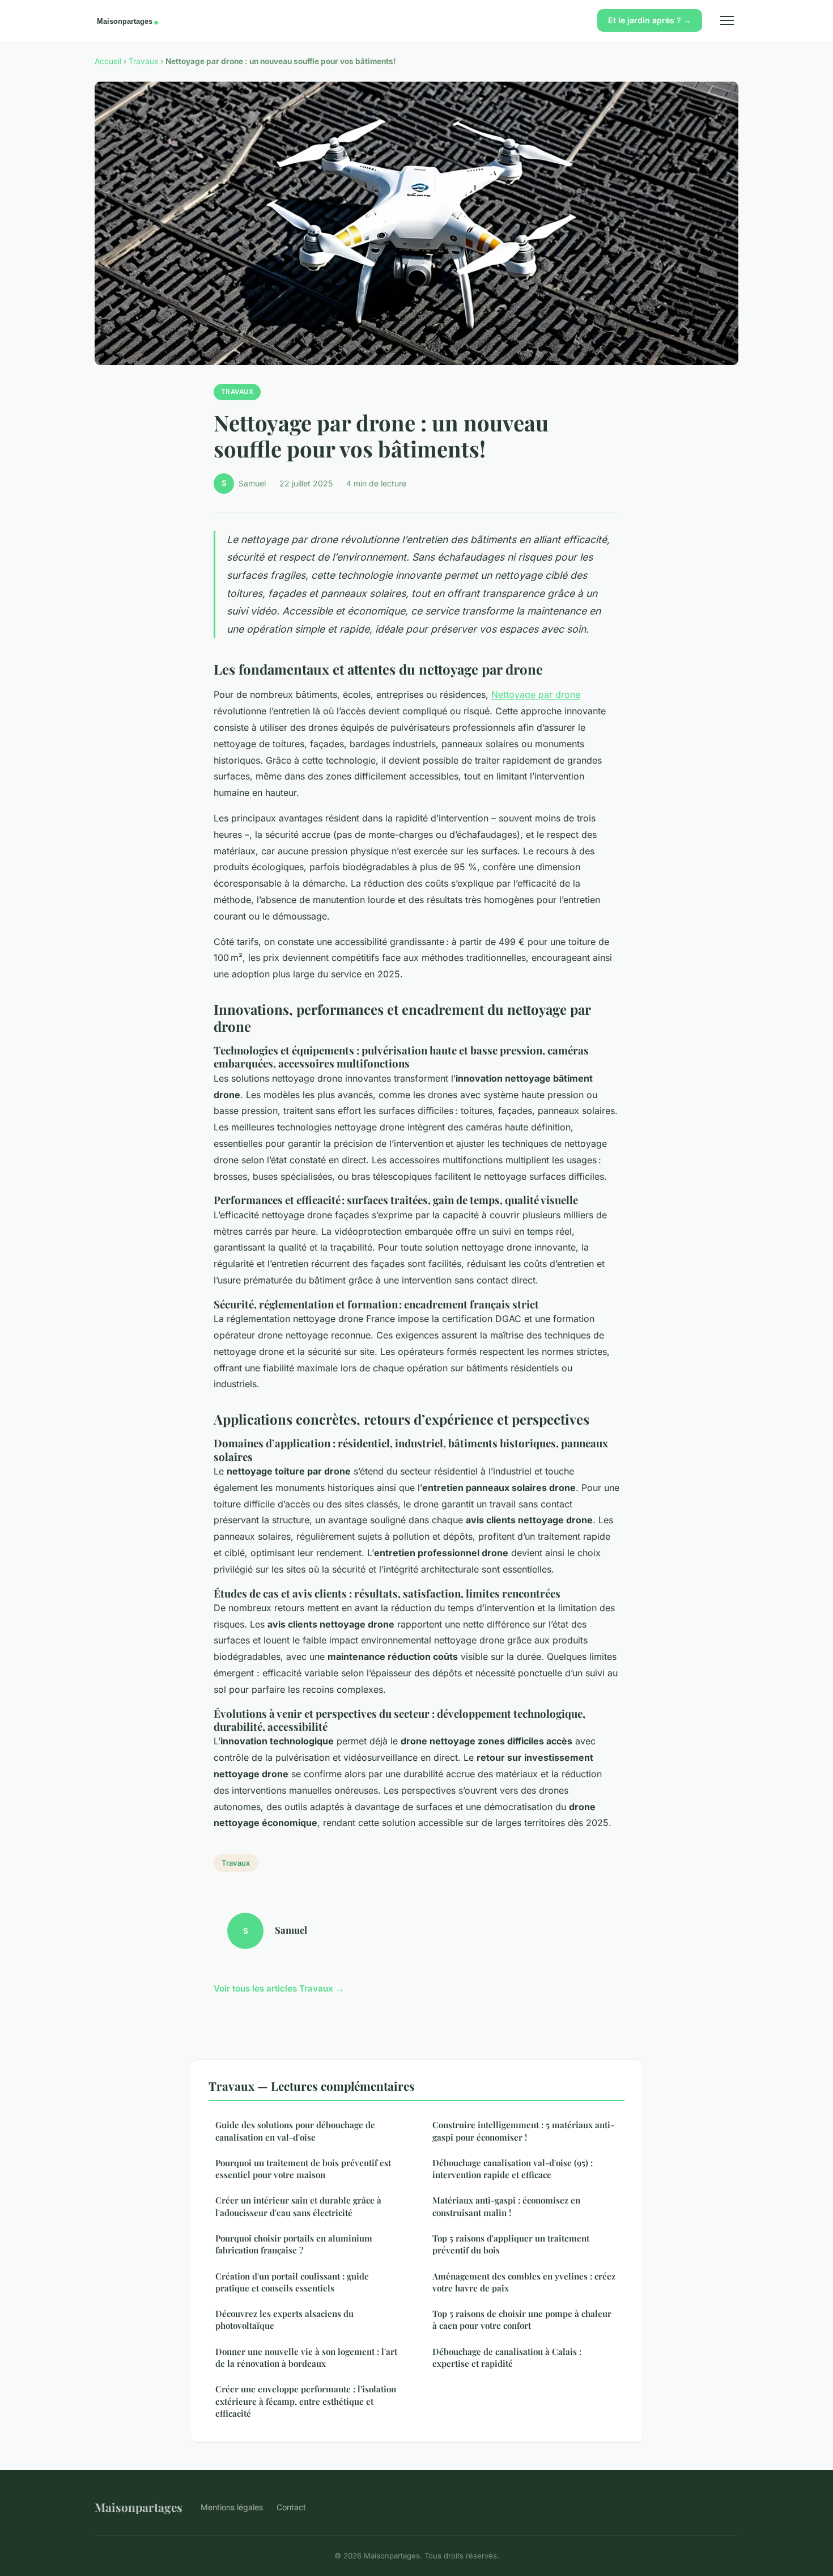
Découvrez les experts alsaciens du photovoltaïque (284, 2319)
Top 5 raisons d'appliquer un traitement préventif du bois (511, 2244)
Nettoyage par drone (536, 694)
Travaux (143, 61)
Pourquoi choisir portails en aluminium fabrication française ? (294, 2244)
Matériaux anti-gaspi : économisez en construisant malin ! (506, 2206)
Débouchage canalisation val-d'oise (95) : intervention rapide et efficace (513, 2169)
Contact (291, 2507)
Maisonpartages (139, 2507)
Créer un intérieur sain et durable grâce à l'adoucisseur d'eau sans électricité (298, 2206)
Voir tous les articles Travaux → (279, 1988)
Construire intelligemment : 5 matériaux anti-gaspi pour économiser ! (523, 2131)
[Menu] (727, 20)
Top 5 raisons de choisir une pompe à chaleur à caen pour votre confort (522, 2319)
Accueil (108, 61)
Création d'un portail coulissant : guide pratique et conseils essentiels (292, 2282)
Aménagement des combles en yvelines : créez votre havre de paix (524, 2282)
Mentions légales (232, 2507)
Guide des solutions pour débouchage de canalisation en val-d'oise (295, 2131)
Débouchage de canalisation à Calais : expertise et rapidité (507, 2357)
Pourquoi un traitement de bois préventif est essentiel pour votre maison (303, 2169)
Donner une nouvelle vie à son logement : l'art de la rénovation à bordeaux (306, 2357)
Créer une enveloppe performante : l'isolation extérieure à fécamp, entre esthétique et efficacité (306, 2401)
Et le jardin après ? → (650, 20)
